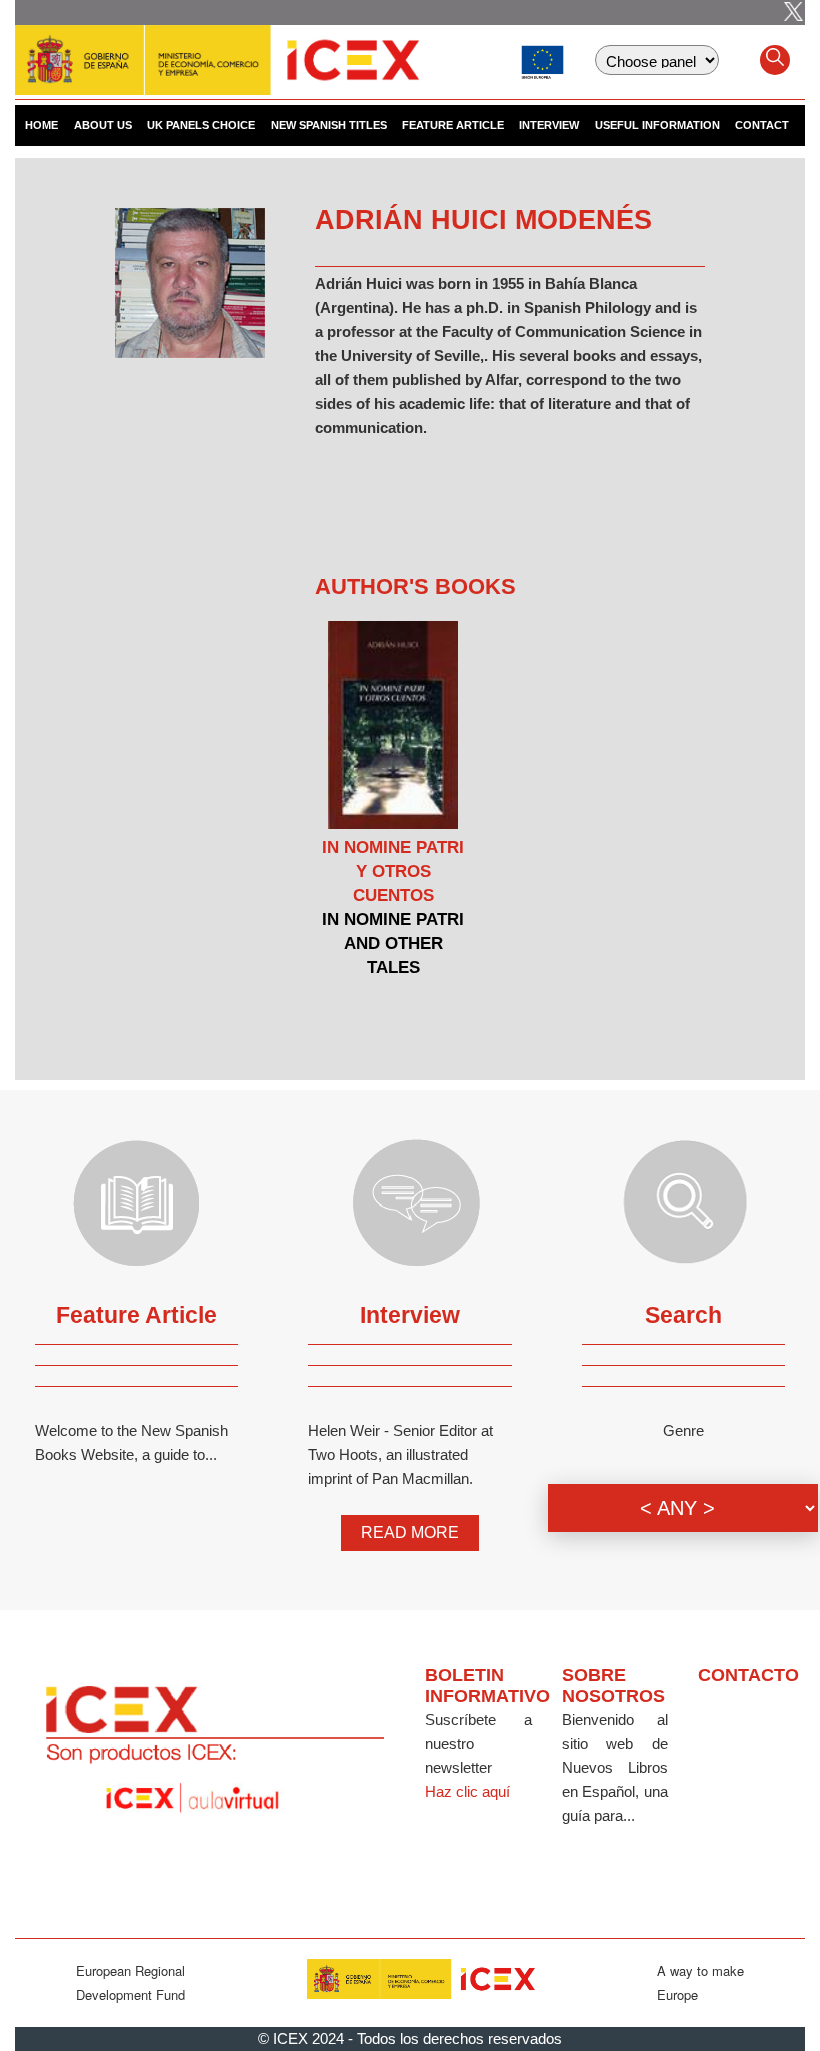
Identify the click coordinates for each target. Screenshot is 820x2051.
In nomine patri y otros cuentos (393, 871)
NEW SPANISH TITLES (329, 125)
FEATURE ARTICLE (453, 125)
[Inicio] (217, 50)
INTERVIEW (549, 125)
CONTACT (762, 125)
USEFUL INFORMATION (657, 125)
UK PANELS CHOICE (201, 125)
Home (41, 125)
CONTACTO (748, 1675)
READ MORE (410, 1532)
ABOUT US (103, 125)
